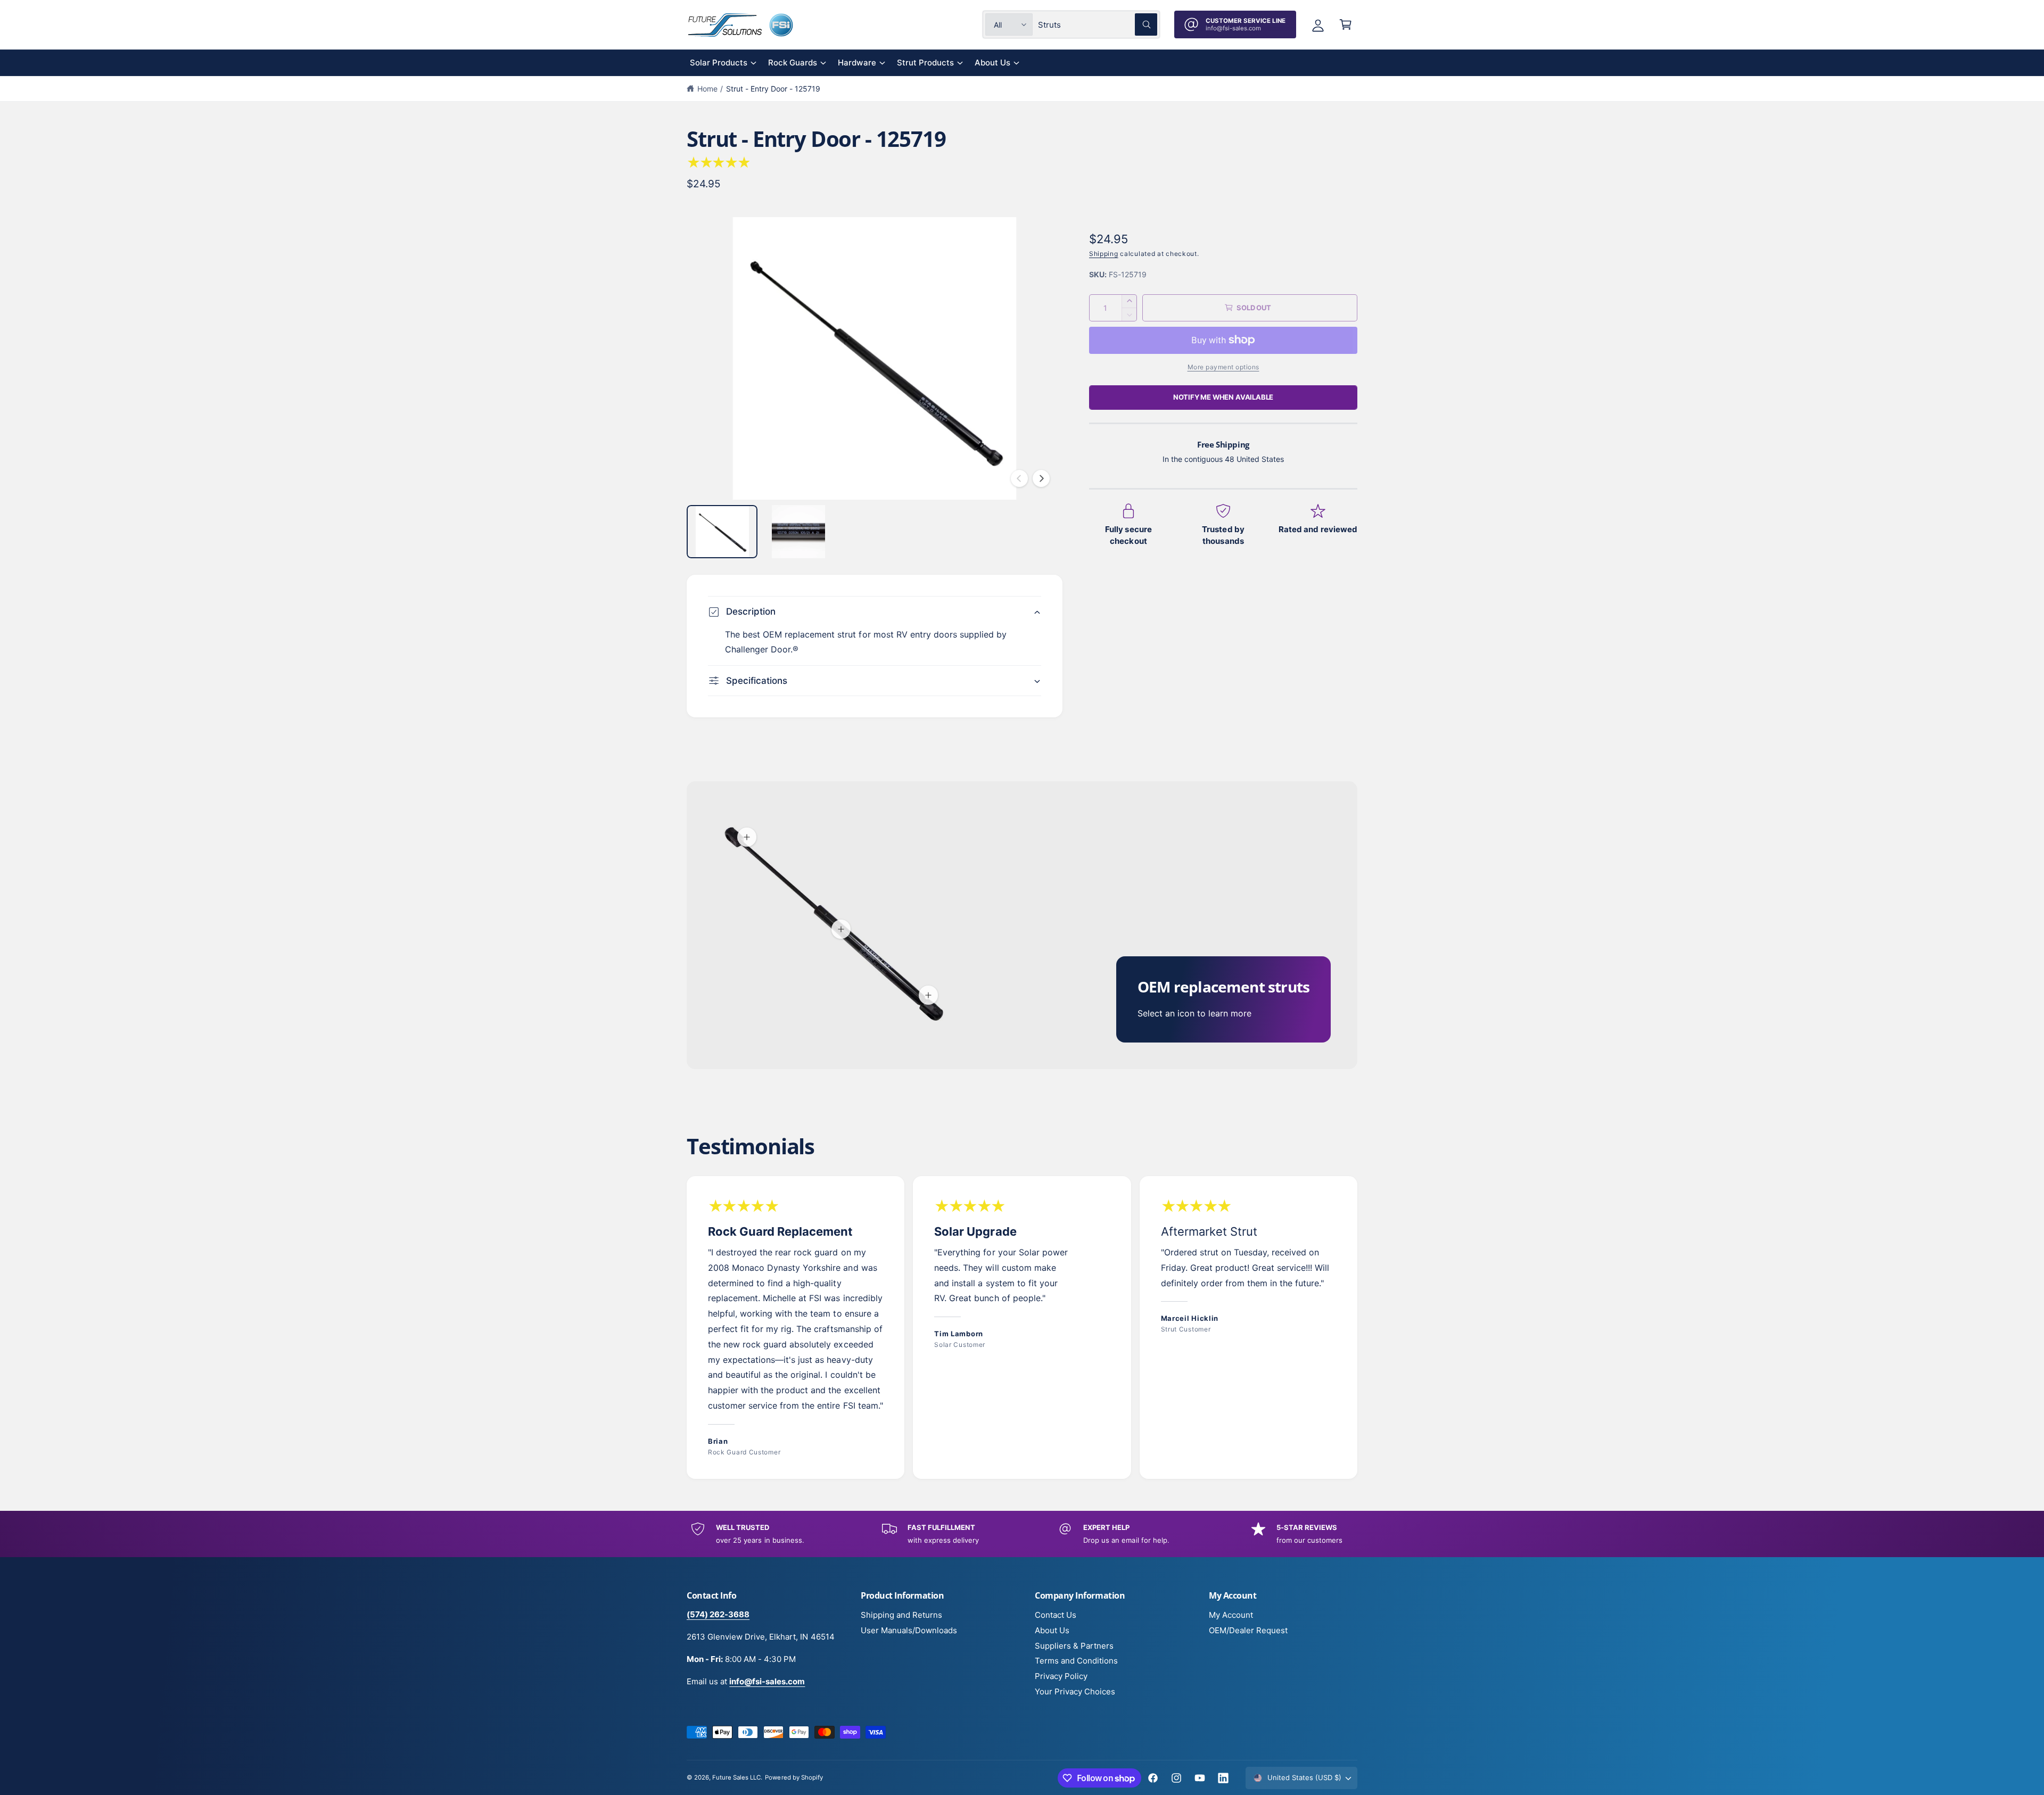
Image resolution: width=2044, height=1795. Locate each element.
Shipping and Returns (901, 1615)
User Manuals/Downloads (909, 1630)
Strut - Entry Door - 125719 (773, 89)
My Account (1231, 1615)
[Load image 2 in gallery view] (798, 532)
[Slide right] (1041, 478)
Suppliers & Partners (1074, 1646)
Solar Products (719, 63)
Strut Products (925, 63)
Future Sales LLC (736, 1777)
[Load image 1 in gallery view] (722, 532)
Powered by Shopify (794, 1777)
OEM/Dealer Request (1248, 1630)
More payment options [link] (1223, 367)
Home (707, 89)
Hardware (857, 63)
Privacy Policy (1061, 1676)
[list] (1022, 1328)
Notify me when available (1223, 397)
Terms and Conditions (1076, 1661)
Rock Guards (793, 63)
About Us (992, 63)
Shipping (1104, 254)
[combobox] (1098, 24)
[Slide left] (1019, 478)
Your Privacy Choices (1075, 1691)
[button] (1346, 24)
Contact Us (1056, 1615)
